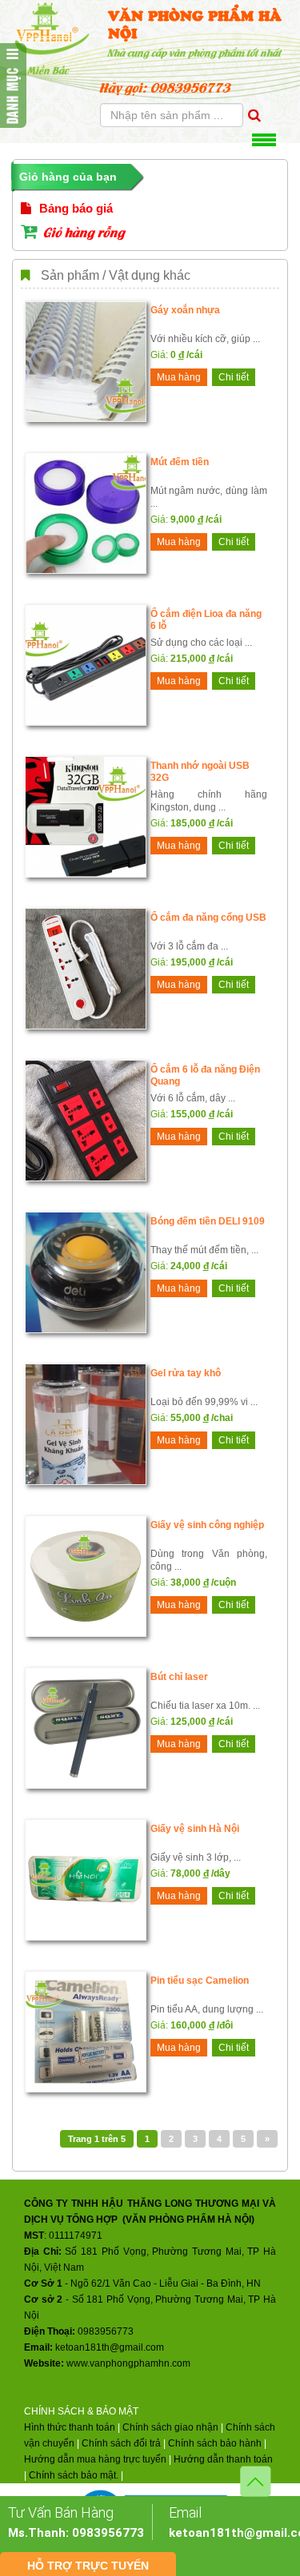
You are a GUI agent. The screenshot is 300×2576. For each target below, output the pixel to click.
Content (13, 86)
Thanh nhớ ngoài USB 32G (200, 772)
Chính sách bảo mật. (74, 2475)
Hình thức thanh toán (70, 2427)
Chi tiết (234, 377)
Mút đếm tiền (180, 462)
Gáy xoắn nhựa (185, 310)
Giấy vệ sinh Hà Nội (195, 1829)
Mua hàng (179, 377)
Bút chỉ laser (179, 1677)
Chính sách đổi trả (121, 2443)
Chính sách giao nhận (170, 2427)
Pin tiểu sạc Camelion (200, 1981)
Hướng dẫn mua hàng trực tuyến (95, 2459)
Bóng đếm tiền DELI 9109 (208, 1221)
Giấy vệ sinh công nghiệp (207, 1525)
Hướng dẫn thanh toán (223, 2459)
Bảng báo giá (74, 208)
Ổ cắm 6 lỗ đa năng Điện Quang (205, 1075)
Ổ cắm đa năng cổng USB (208, 918)
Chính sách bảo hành (215, 2443)
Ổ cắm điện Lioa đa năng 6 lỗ (206, 620)
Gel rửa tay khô (186, 1373)
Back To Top (256, 2481)
